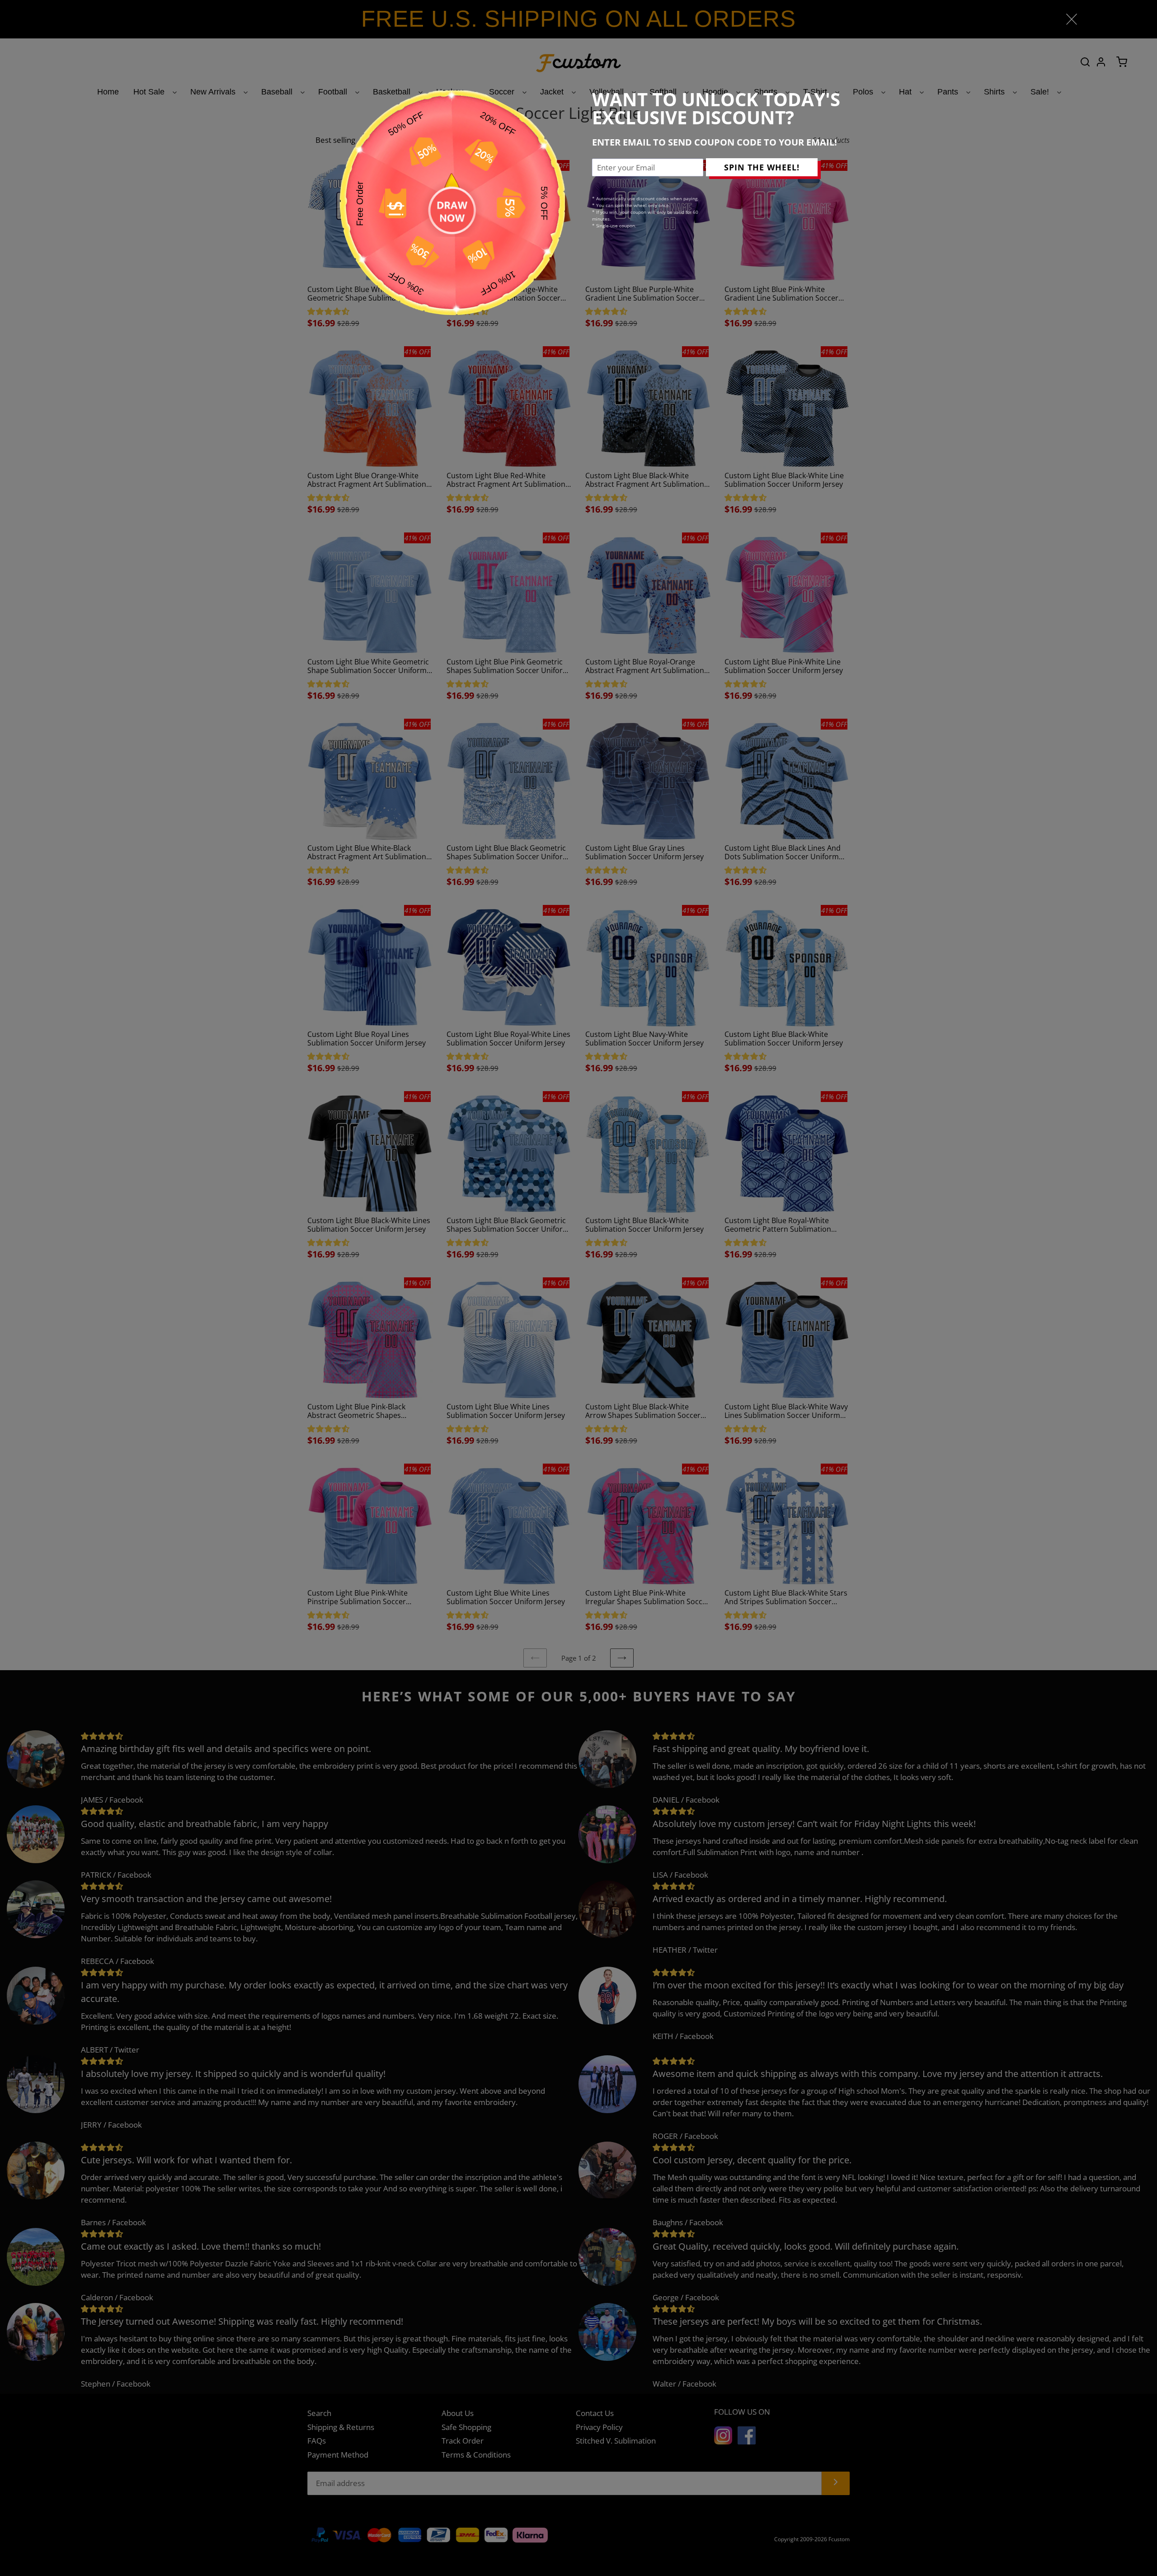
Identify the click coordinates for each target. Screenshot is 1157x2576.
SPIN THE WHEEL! (762, 167)
